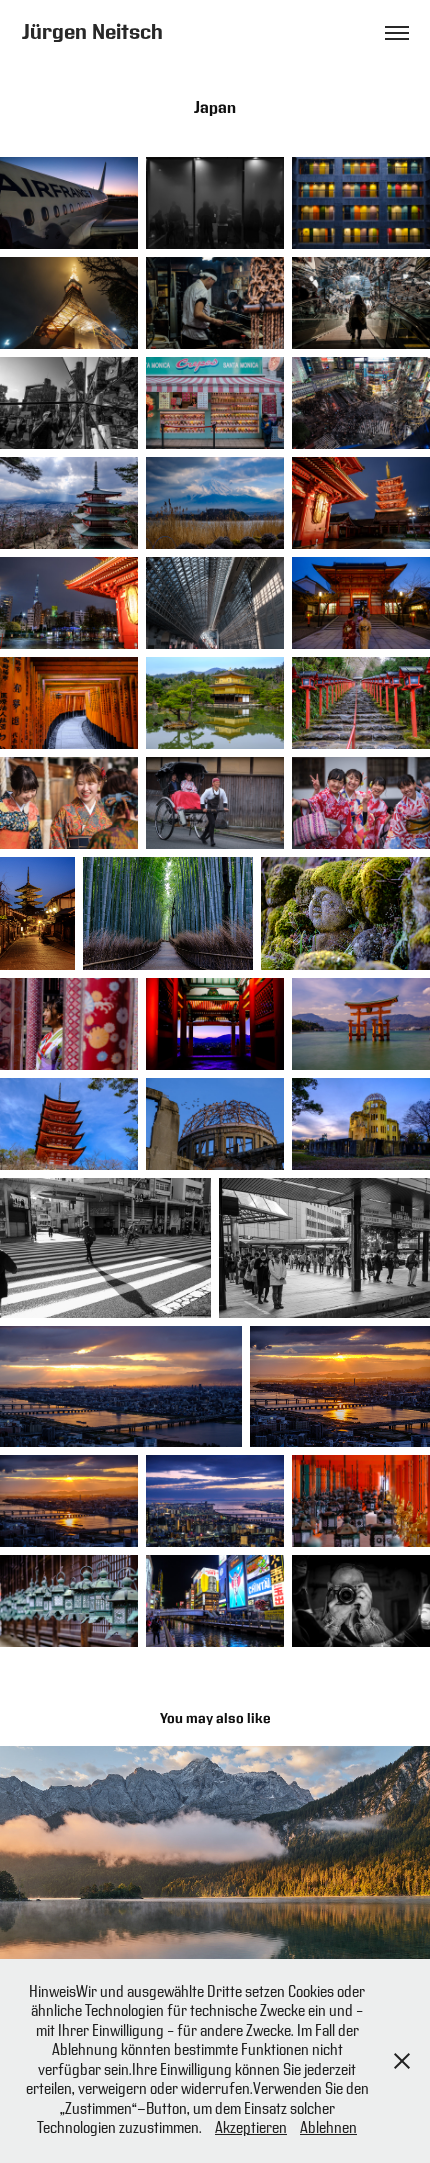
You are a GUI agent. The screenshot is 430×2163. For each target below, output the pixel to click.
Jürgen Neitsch (92, 33)
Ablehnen (328, 2128)
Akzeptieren (251, 2128)
